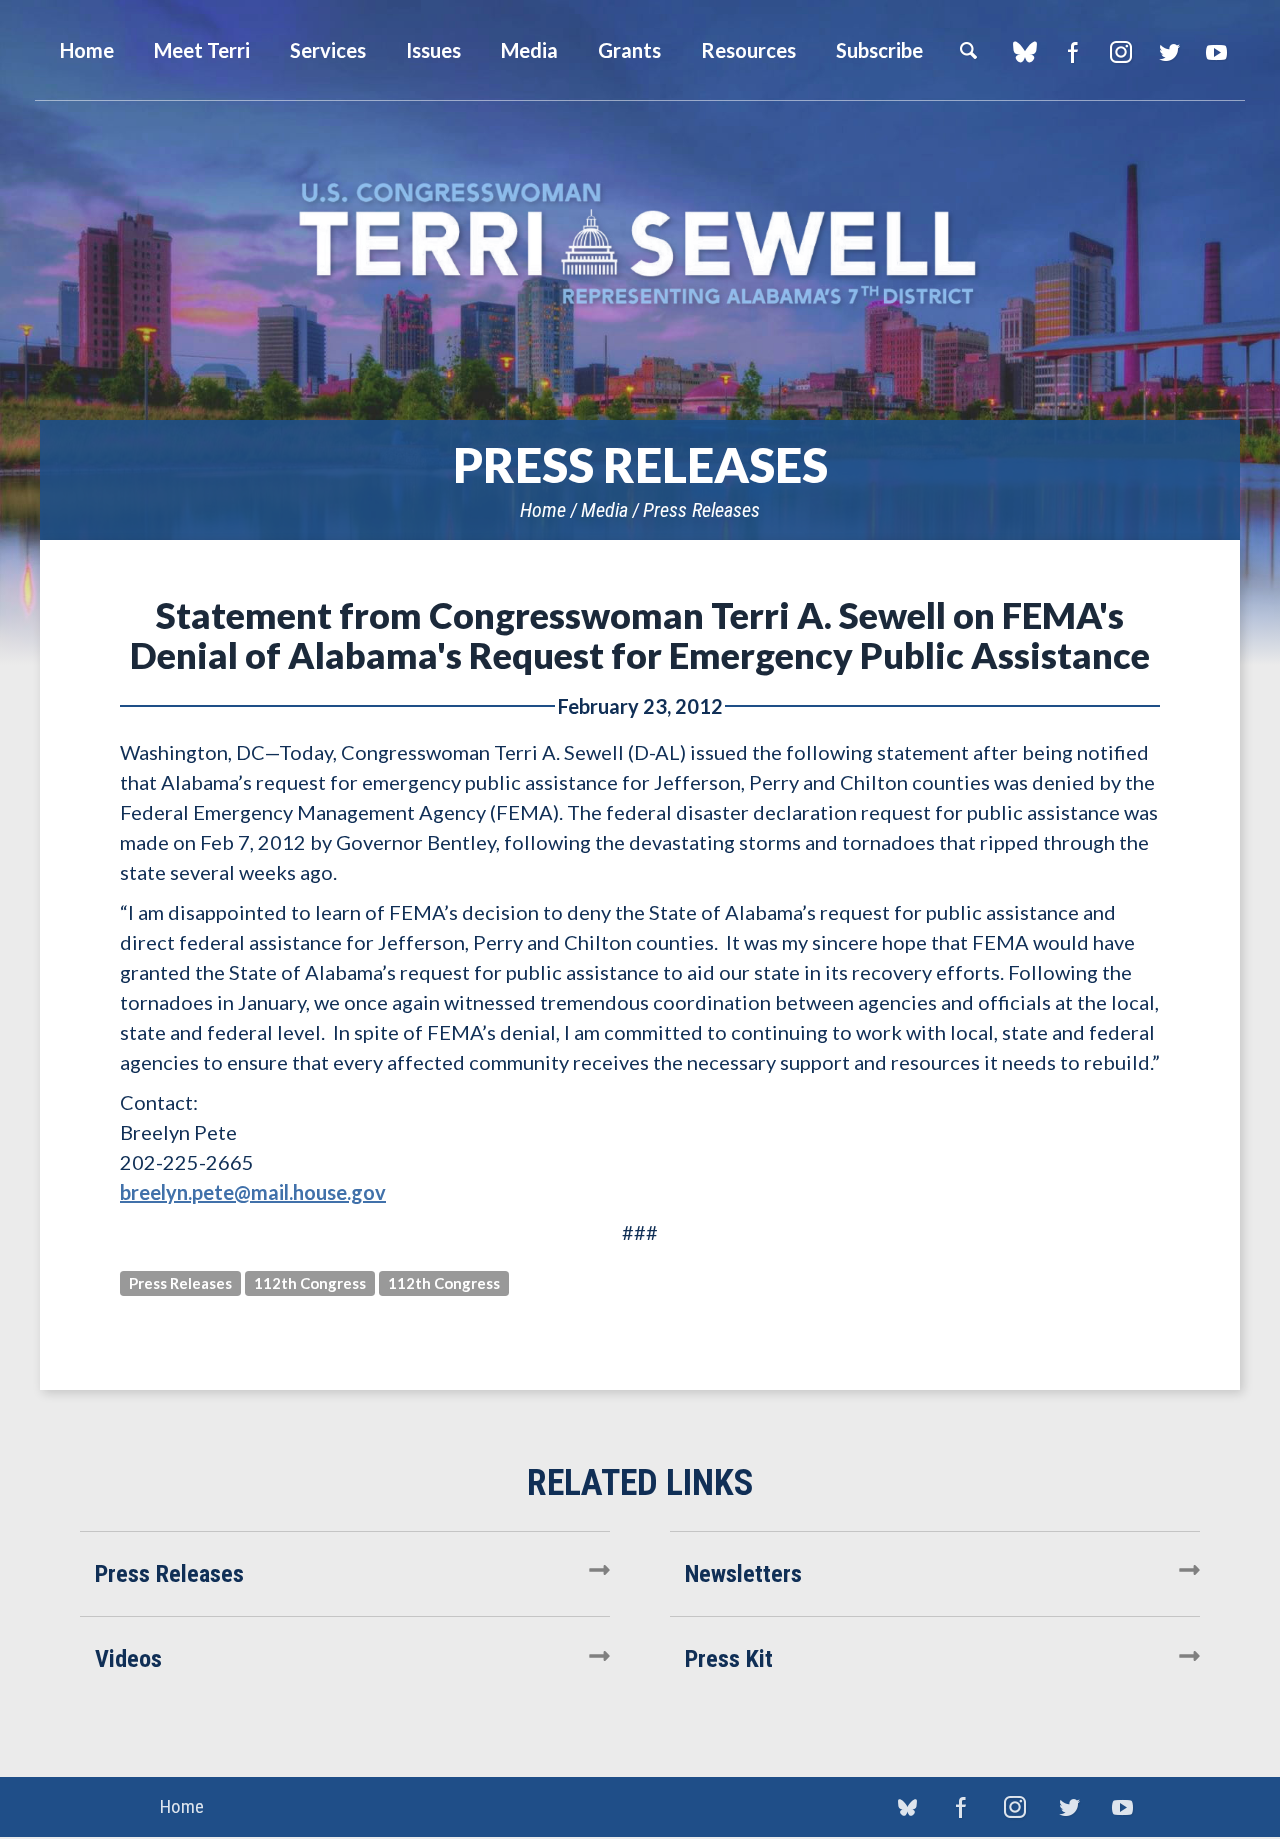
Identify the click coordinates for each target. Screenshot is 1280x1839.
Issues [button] (433, 50)
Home (543, 510)
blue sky (1024, 52)
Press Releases (701, 510)
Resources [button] (748, 50)
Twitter (1168, 52)
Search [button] (968, 50)
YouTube (1216, 52)
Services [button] (328, 50)
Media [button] (529, 50)
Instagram (1120, 52)
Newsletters (743, 1574)
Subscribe (879, 50)
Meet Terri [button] (202, 50)
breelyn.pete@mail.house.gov (253, 1192)
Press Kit (729, 1659)
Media (604, 510)
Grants (629, 50)
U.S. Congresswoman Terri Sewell (640, 244)
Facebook (1072, 52)
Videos (128, 1659)
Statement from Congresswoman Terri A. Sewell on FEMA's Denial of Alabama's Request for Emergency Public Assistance (640, 635)
